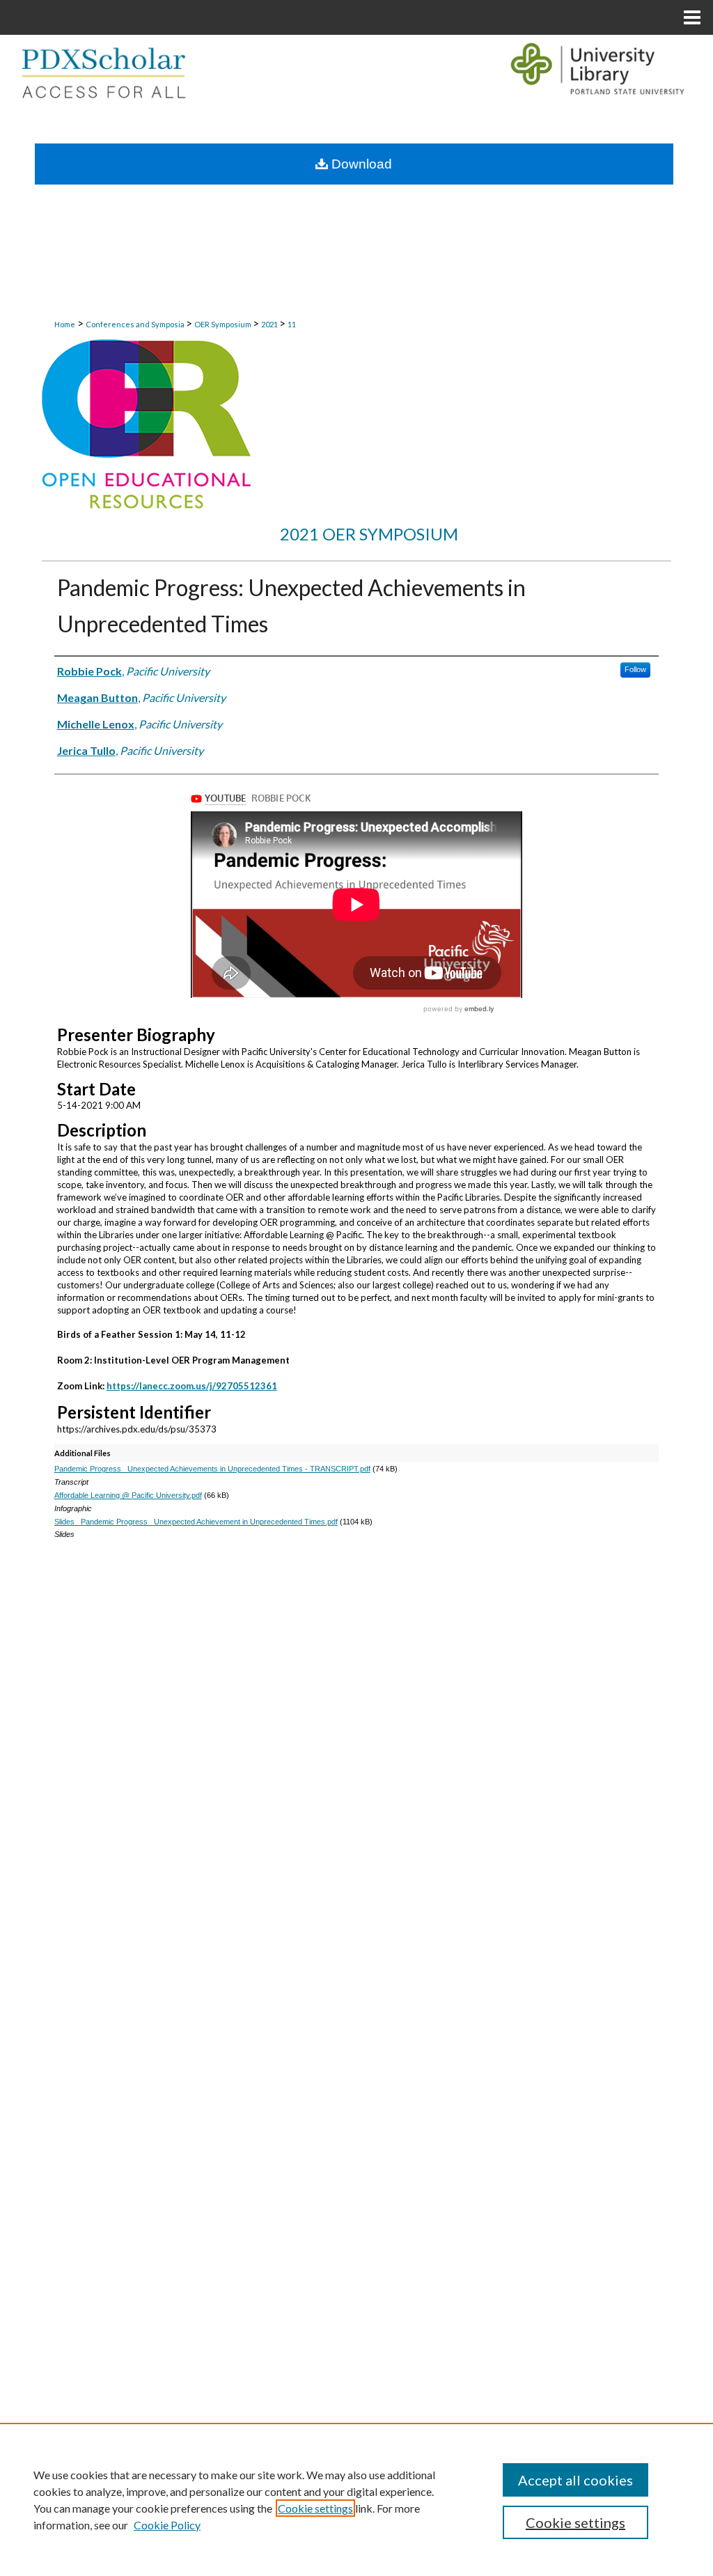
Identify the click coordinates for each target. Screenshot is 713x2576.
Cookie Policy (167, 2525)
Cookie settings (315, 2508)
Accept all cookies (575, 2480)
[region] (356, 2499)
